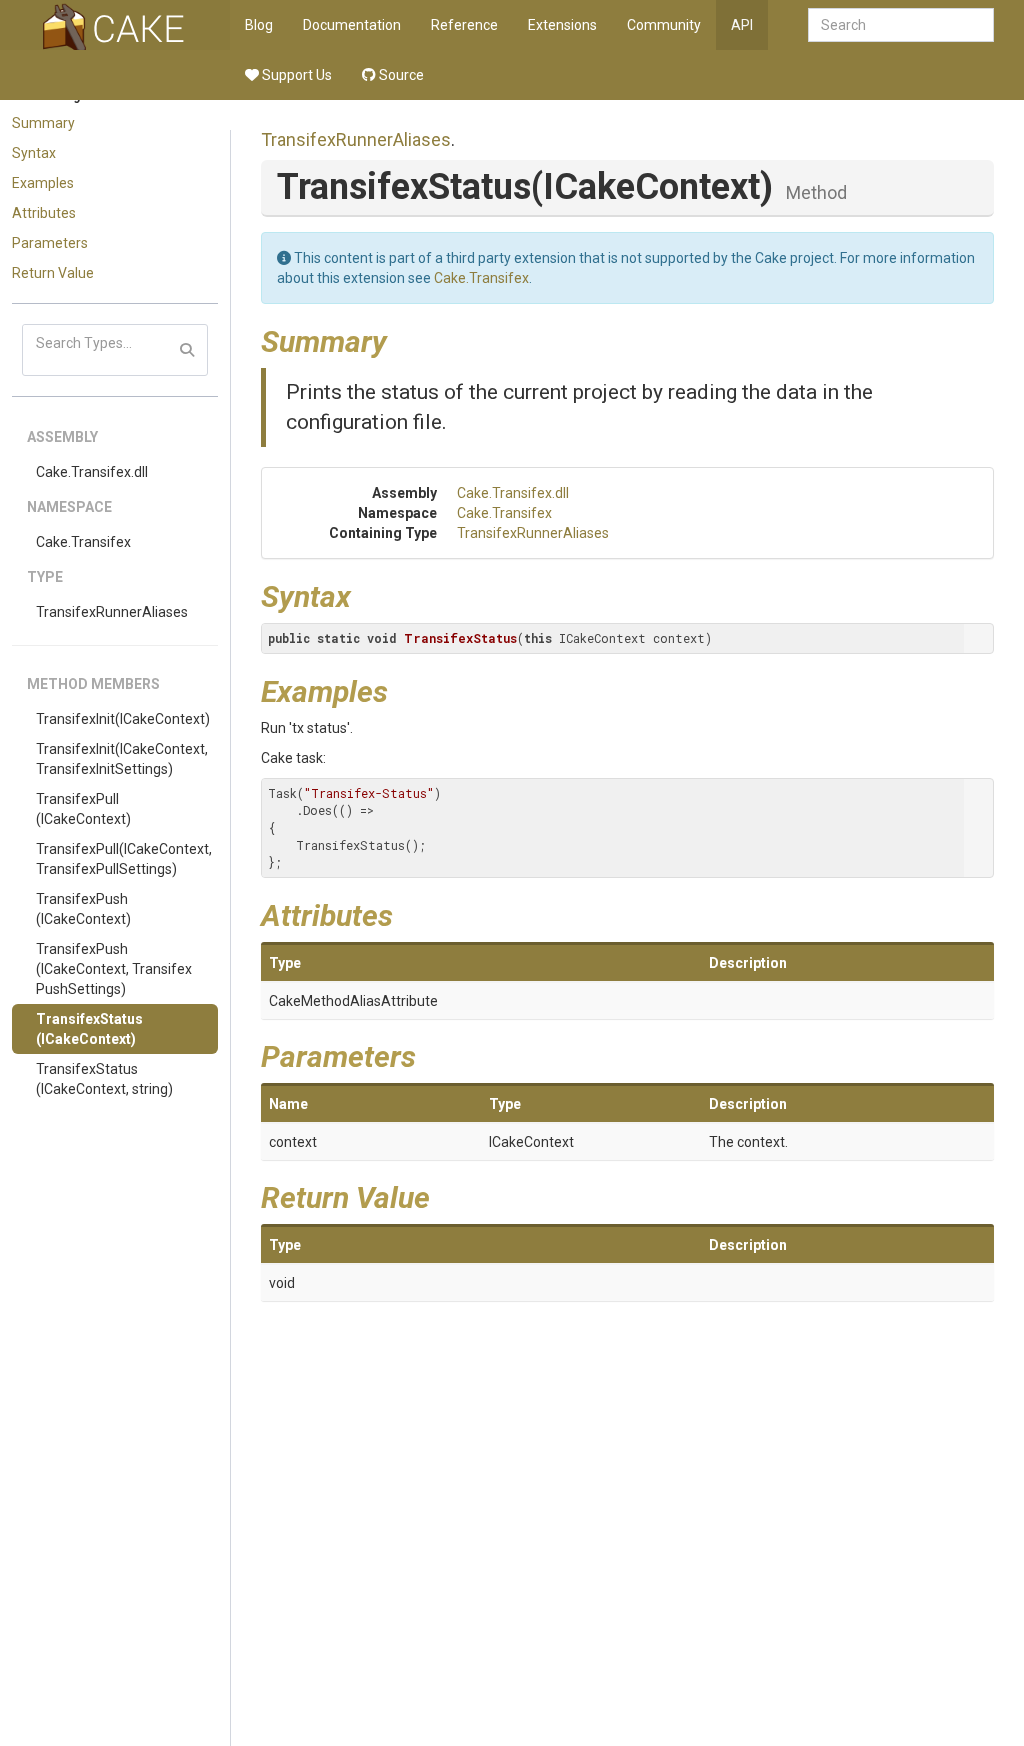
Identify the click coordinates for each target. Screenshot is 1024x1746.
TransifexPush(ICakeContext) (83, 909)
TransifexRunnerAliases (112, 612)
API (742, 25)
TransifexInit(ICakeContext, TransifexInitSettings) (122, 759)
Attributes (44, 213)
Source (400, 75)
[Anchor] (402, 339)
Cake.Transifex (83, 542)
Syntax (34, 153)
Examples (43, 183)
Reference (464, 25)
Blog (259, 25)
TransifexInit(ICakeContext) (123, 719)
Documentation (352, 25)
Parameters (50, 243)
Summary (43, 123)
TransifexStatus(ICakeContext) (89, 1029)
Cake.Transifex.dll (92, 472)
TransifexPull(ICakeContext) (83, 809)
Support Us (295, 75)
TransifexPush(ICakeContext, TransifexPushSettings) (114, 969)
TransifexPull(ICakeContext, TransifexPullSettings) (124, 859)
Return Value (53, 273)
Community (664, 25)
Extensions (562, 25)
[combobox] (901, 25)
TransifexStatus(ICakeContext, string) (104, 1079)
